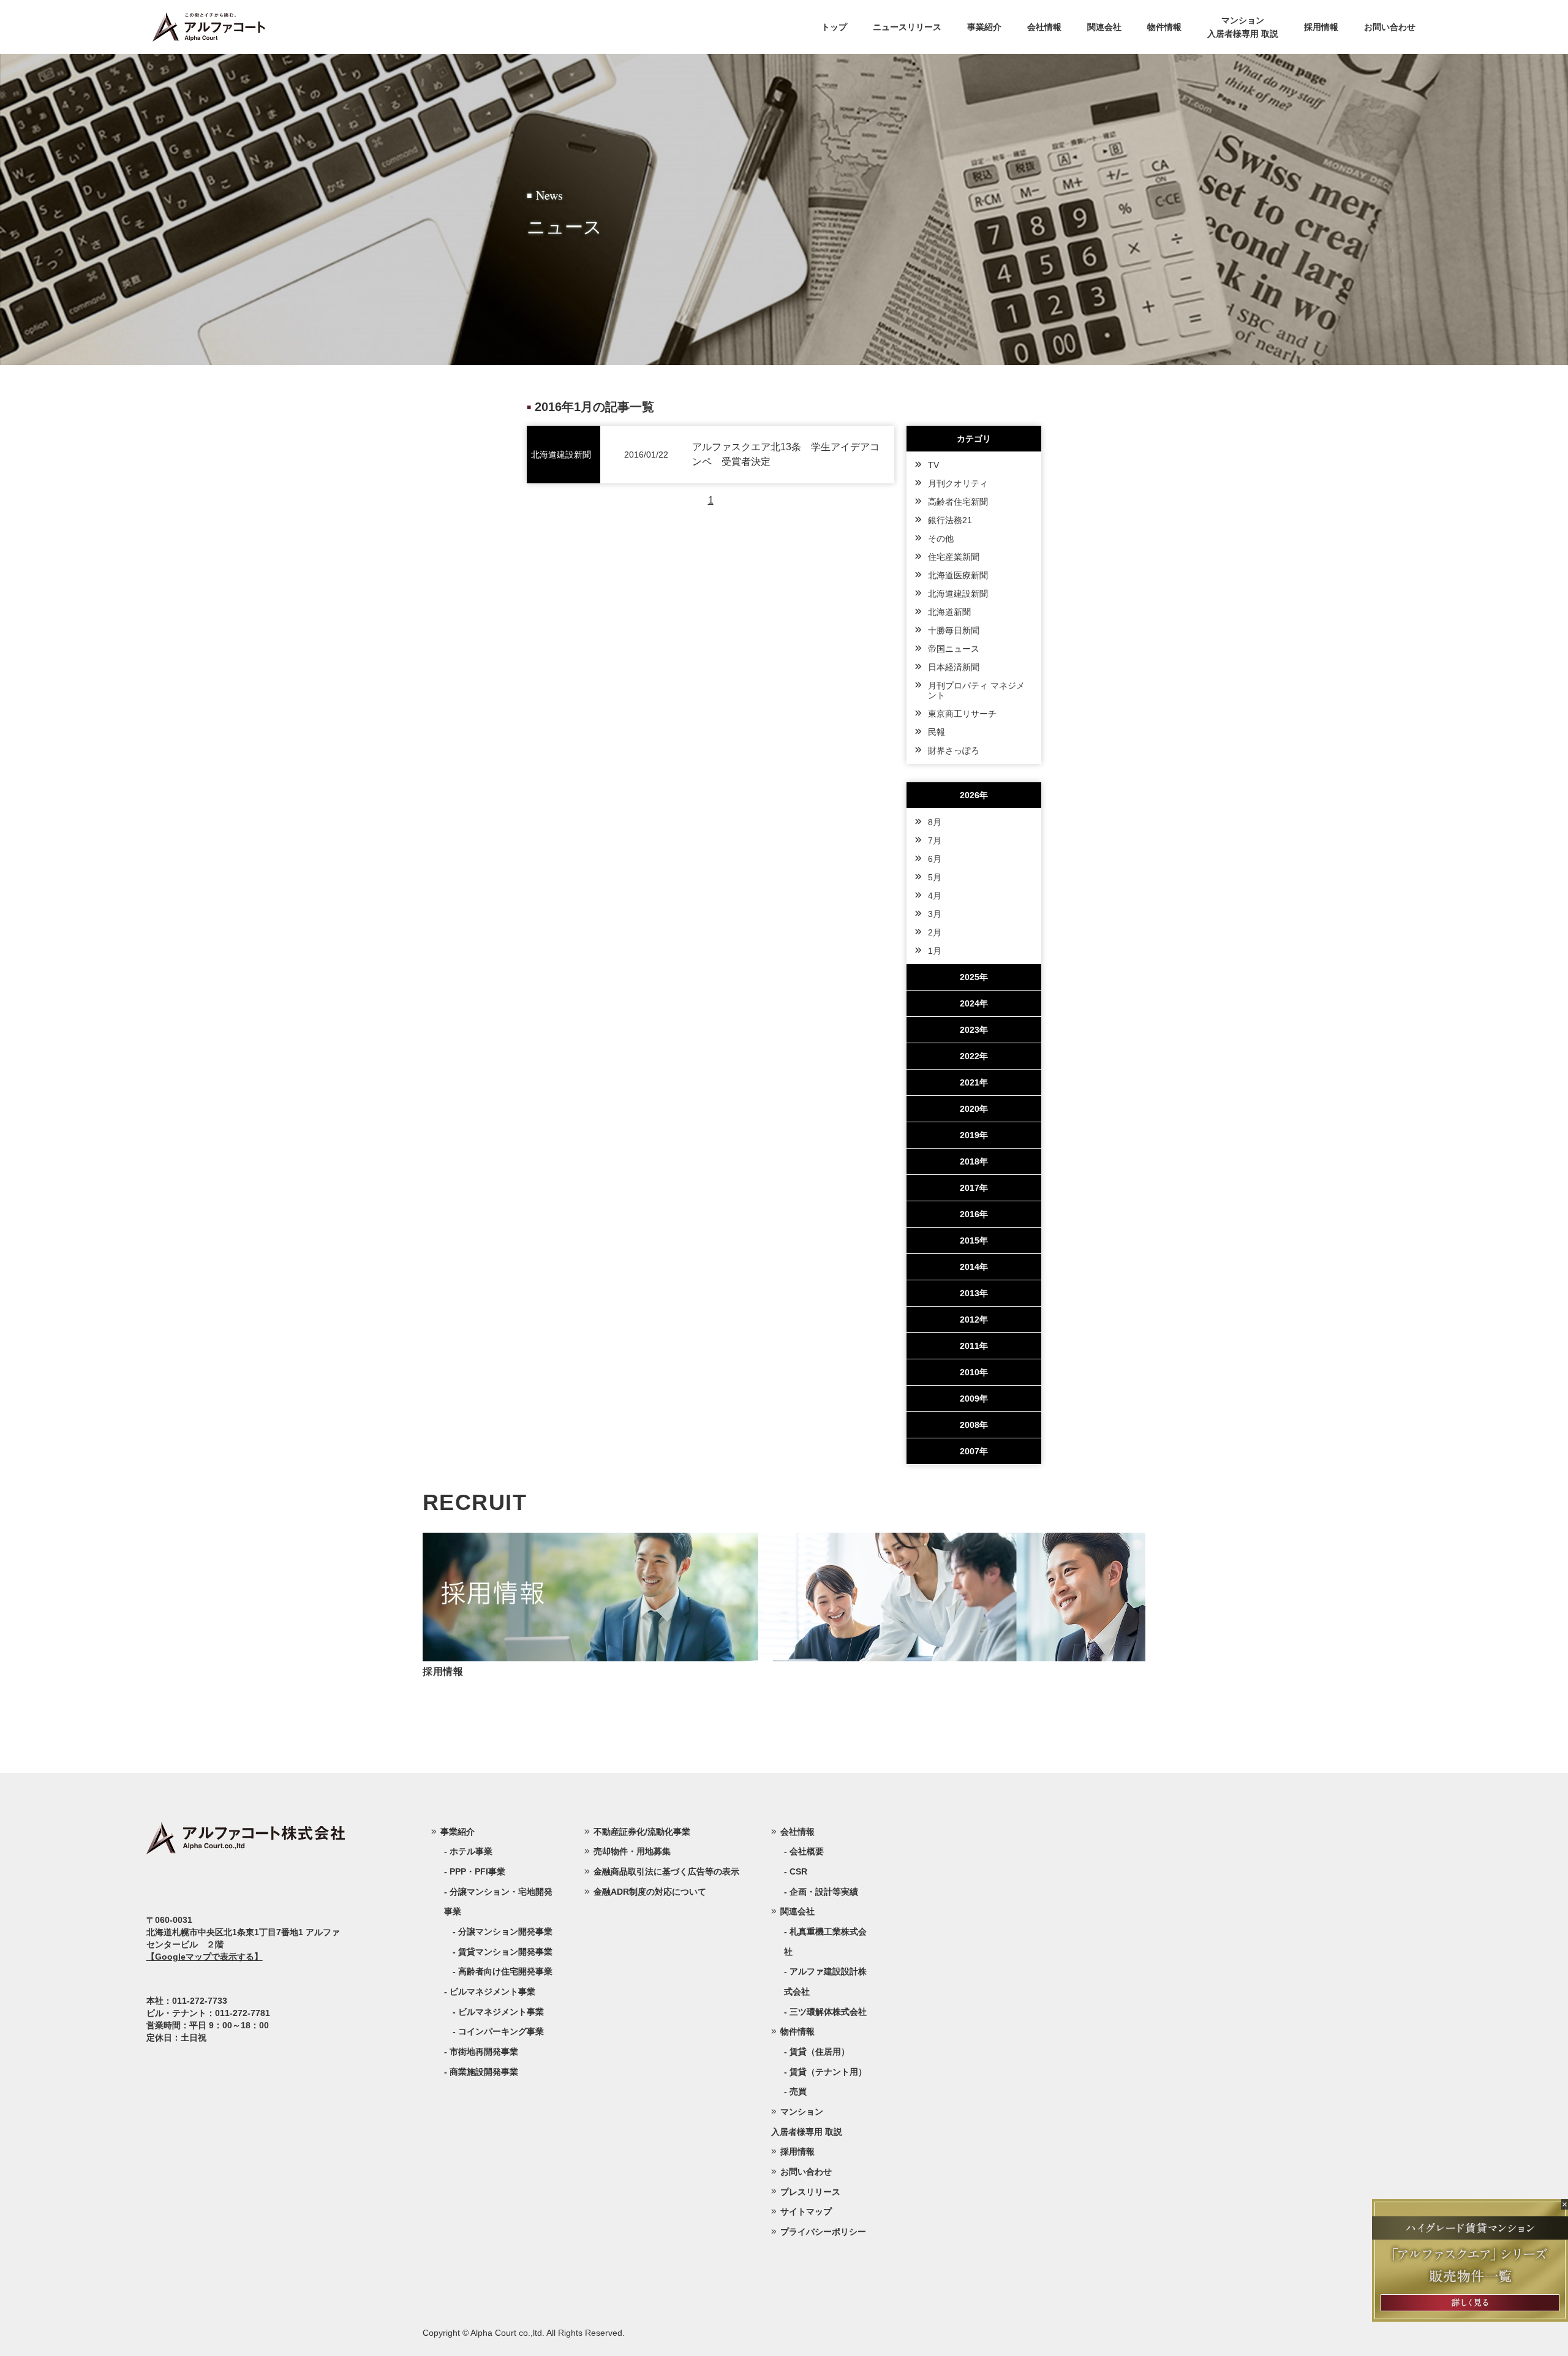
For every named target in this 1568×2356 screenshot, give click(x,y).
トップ (834, 27)
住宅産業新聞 (954, 557)
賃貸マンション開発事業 (505, 1952)
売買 (798, 2091)
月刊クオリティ (958, 483)
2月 (935, 932)
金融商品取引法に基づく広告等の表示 (666, 1871)
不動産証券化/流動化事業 (642, 1832)
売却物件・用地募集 (632, 1851)
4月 (935, 896)
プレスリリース (810, 2192)
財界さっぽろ (954, 750)
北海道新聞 (949, 612)
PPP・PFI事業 (477, 1871)
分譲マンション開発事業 (505, 1931)
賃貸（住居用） (820, 2052)
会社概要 (807, 1851)
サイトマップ (806, 2211)
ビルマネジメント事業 (501, 2012)
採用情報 (1321, 27)
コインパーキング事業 (501, 2031)
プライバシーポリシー (823, 2232)
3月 (935, 914)
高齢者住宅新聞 (958, 502)
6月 (935, 859)
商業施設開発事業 (484, 2072)
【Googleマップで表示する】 (205, 1957)
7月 (935, 840)
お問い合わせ (1390, 27)
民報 (937, 732)
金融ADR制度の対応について (650, 1892)
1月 (935, 951)
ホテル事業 (471, 1851)
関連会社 (1104, 27)
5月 (935, 877)
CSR (798, 1871)
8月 (935, 822)
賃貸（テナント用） (828, 2072)
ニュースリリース (907, 27)
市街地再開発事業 (484, 2052)
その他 (941, 538)
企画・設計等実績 (824, 1892)
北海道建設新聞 (958, 594)
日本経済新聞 (954, 667)
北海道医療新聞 (958, 575)
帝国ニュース (954, 649)
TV (933, 465)
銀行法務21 (950, 520)
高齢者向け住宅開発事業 (505, 1971)
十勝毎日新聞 (954, 630)
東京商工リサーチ (962, 714)
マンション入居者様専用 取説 (1243, 27)
